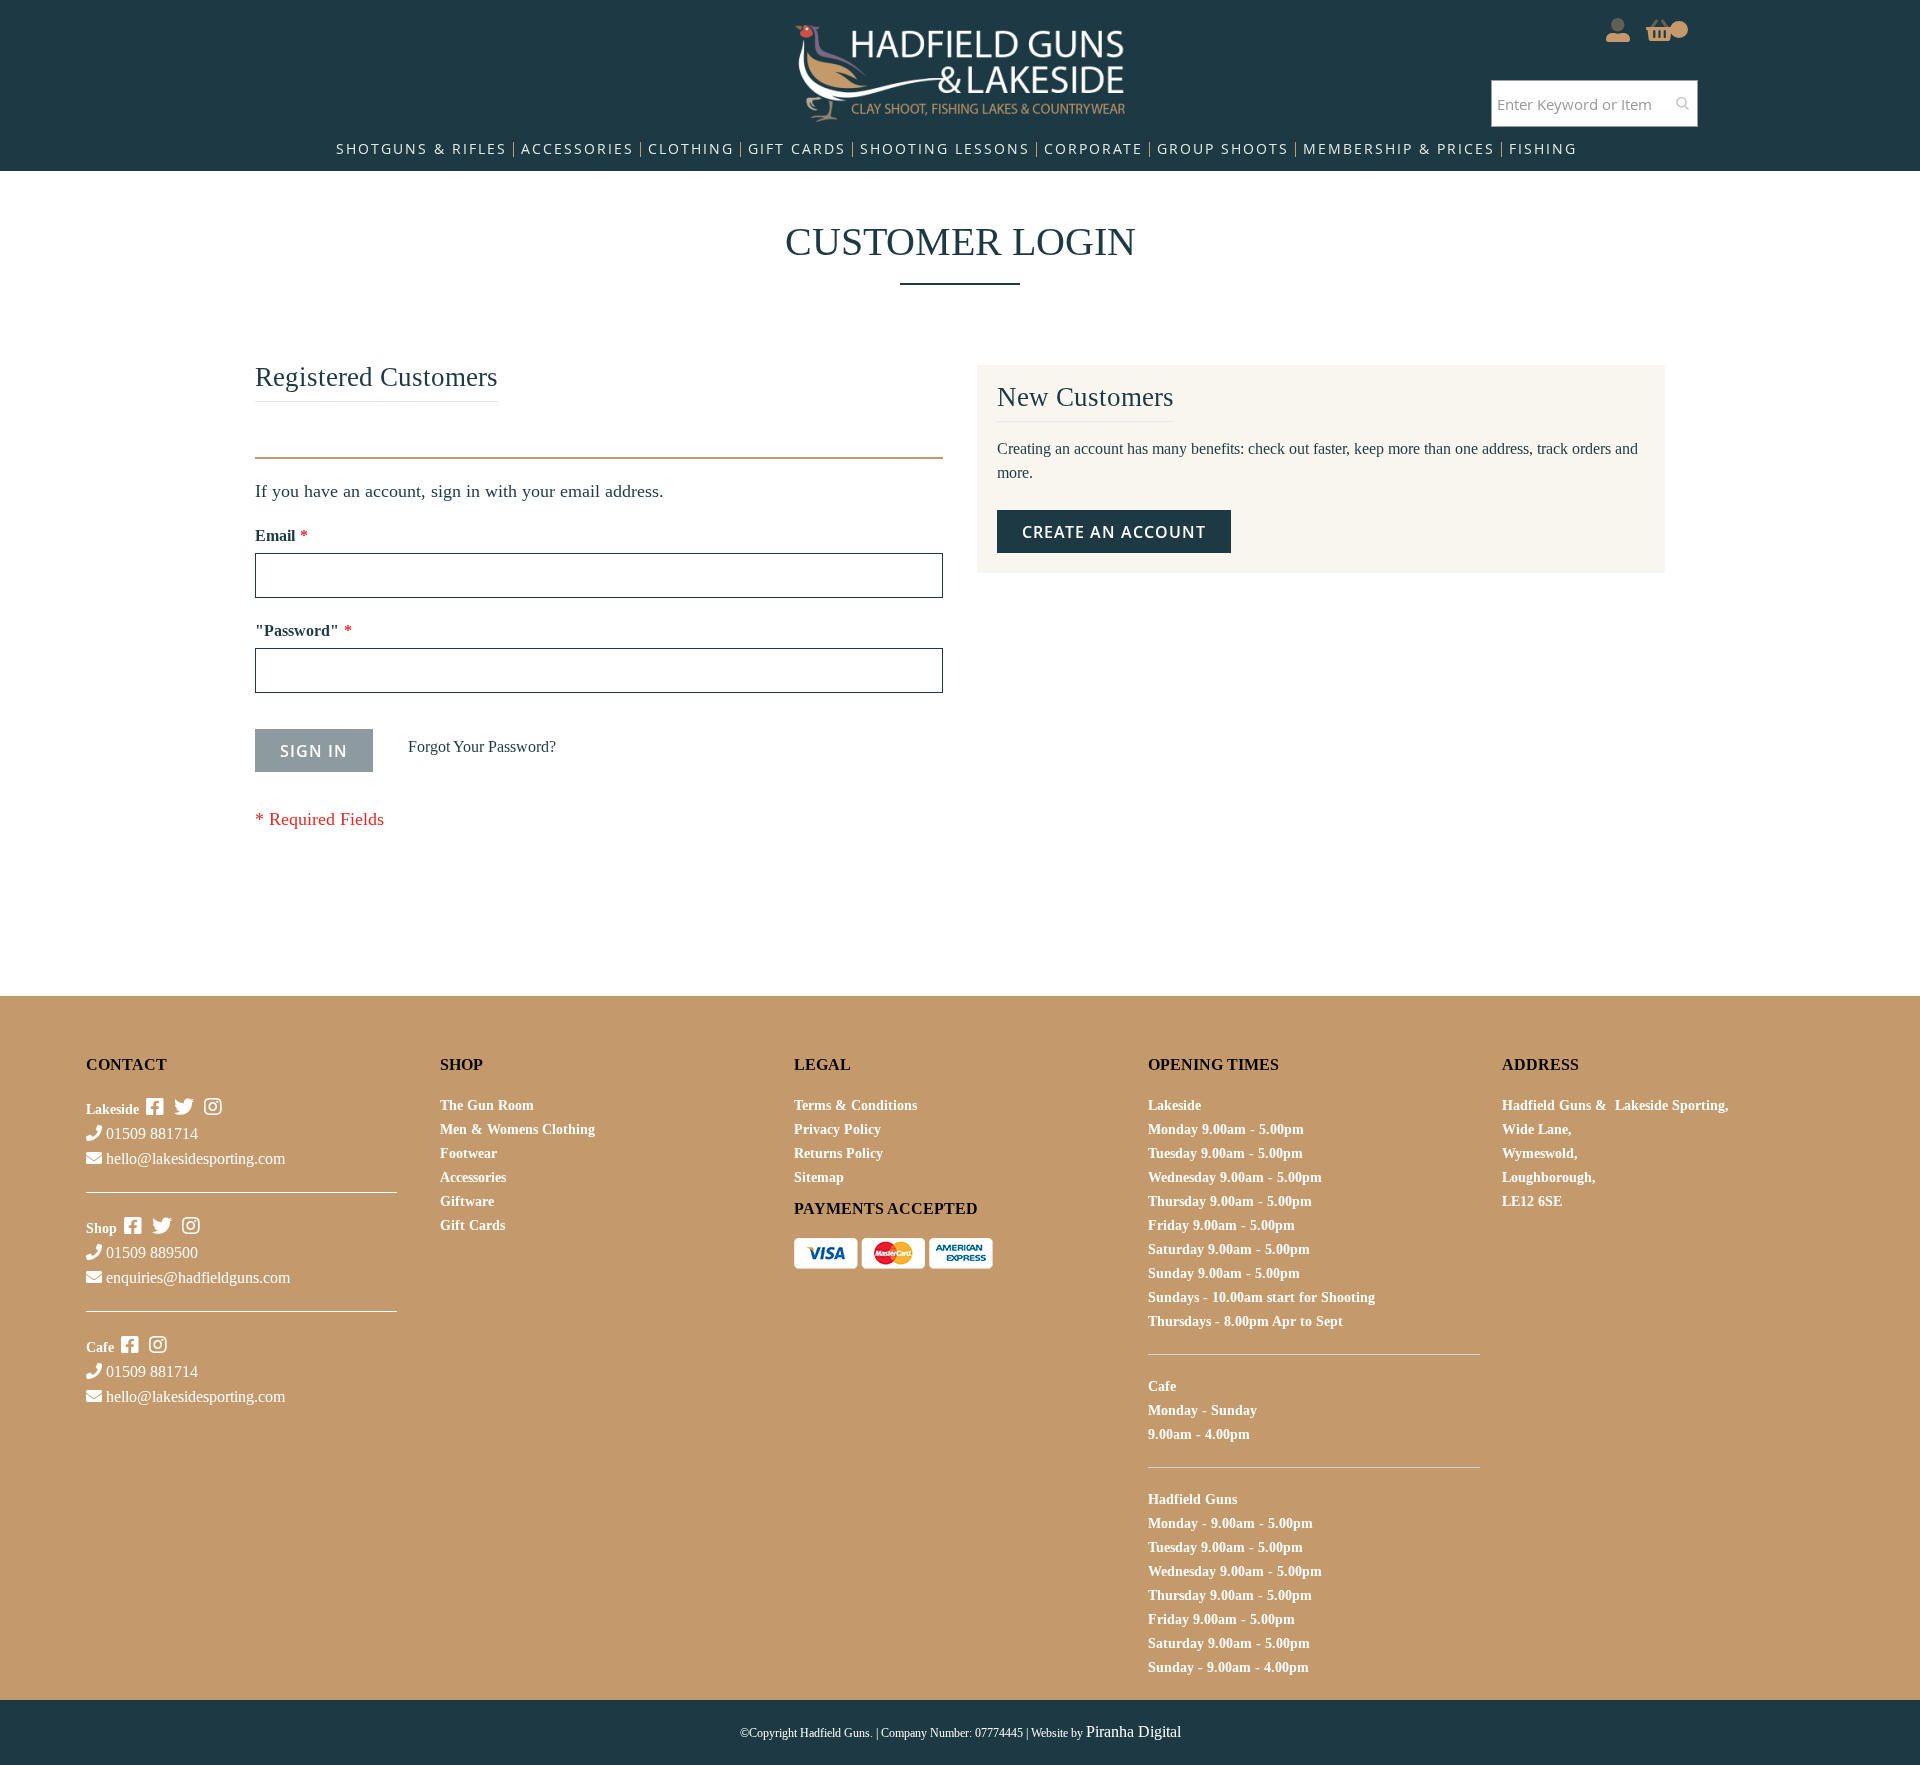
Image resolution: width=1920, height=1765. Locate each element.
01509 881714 (150, 1133)
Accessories (473, 1177)
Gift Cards (472, 1225)
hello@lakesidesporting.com (195, 1158)
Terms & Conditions (855, 1105)
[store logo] (960, 68)
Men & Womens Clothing (517, 1129)
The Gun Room (487, 1105)
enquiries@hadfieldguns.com (198, 1277)
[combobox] (1594, 103)
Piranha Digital (1133, 1731)
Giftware (467, 1201)
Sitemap (819, 1177)
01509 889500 (150, 1252)
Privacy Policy (837, 1129)
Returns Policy (838, 1153)
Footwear (468, 1153)
